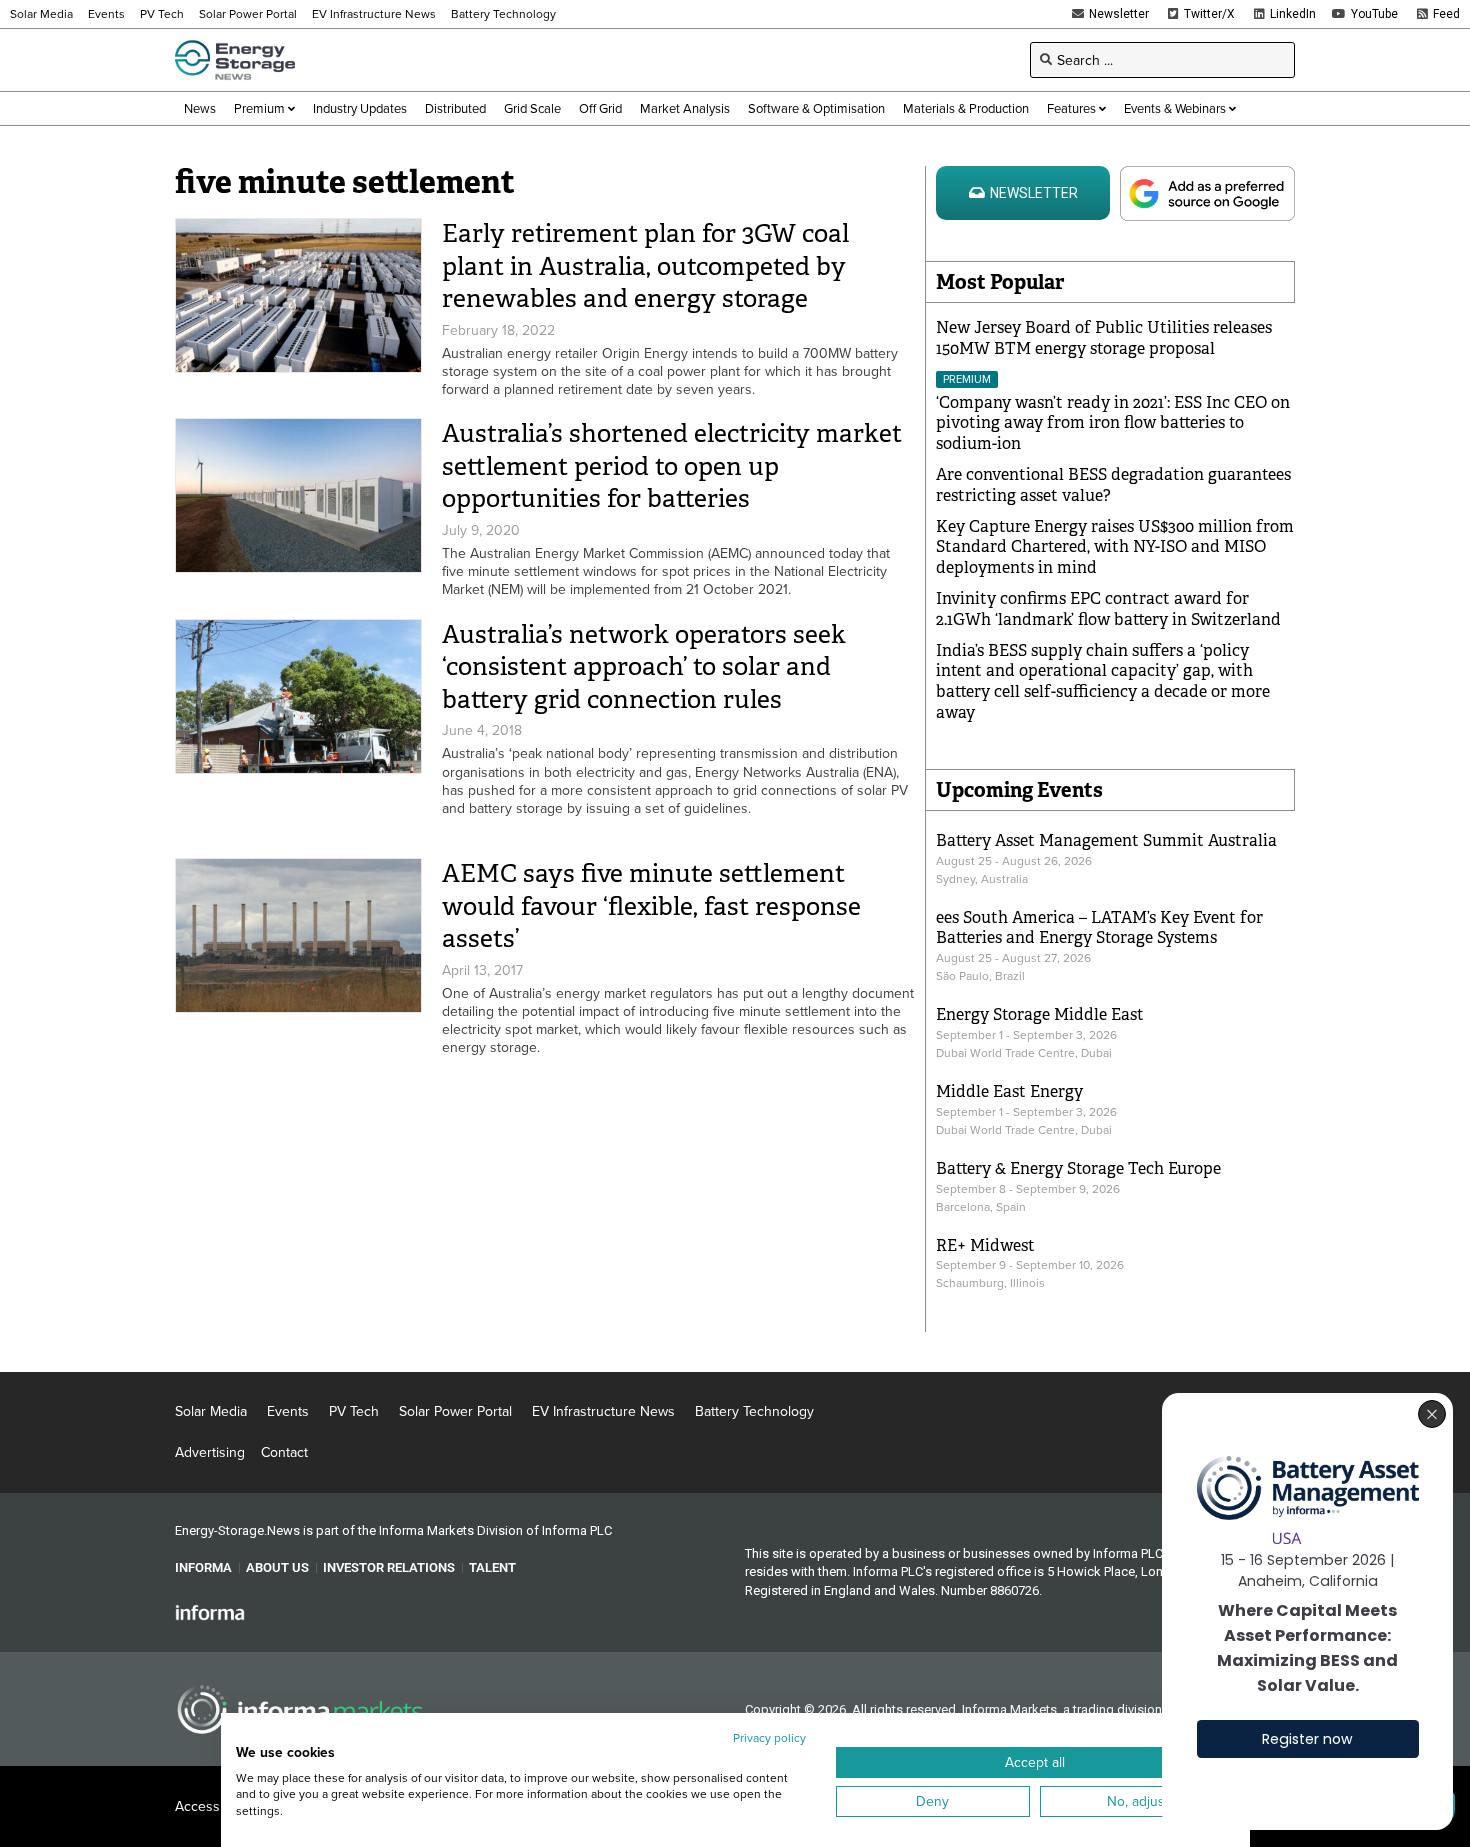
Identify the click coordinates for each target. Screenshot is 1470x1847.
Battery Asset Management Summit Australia (1106, 840)
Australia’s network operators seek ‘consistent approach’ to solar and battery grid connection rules (644, 667)
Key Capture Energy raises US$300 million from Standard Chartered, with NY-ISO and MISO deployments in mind (1115, 547)
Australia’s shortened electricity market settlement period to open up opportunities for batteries (672, 466)
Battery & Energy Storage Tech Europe (1078, 1168)
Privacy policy (769, 1737)
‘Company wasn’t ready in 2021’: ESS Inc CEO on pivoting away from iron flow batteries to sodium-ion (1113, 423)
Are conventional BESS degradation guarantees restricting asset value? (1113, 485)
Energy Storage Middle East (1040, 1014)
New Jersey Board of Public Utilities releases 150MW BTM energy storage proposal (1104, 338)
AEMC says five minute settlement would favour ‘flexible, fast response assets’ (651, 906)
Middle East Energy (1009, 1091)
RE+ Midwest (985, 1245)
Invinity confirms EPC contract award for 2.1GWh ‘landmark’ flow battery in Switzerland (1108, 609)
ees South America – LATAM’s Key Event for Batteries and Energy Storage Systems (1099, 928)
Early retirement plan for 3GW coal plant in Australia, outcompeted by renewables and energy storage (645, 266)
